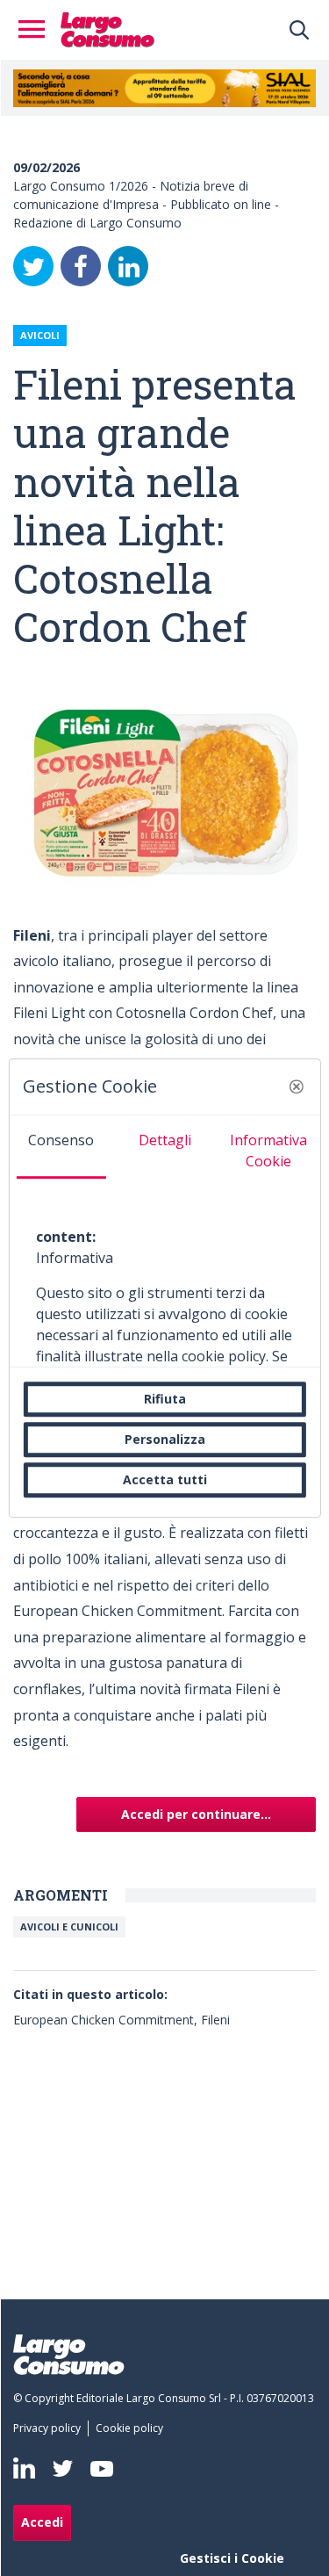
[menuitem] (50, 2428)
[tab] (61, 1147)
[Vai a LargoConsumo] (107, 28)
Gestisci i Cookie (232, 2558)
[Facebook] (81, 266)
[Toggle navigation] (37, 30)
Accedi (42, 2522)
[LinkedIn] (128, 266)
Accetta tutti (165, 1479)
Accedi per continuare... (196, 1814)
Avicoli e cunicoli (69, 1927)
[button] (297, 1086)
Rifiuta (165, 1399)
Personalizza (165, 1439)
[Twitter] (33, 266)
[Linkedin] (24, 2468)
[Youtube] (102, 2468)
